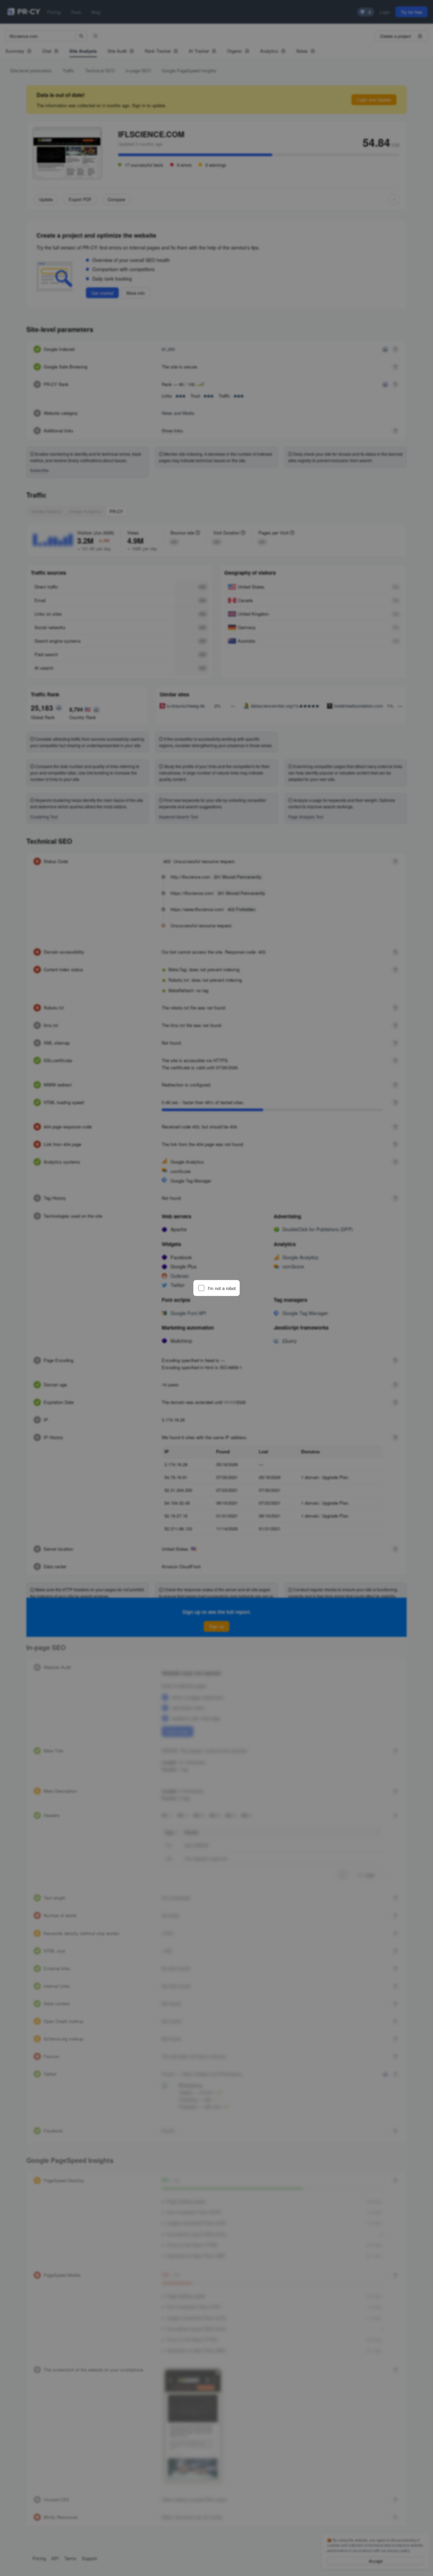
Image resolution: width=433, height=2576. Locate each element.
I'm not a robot (222, 1288)
